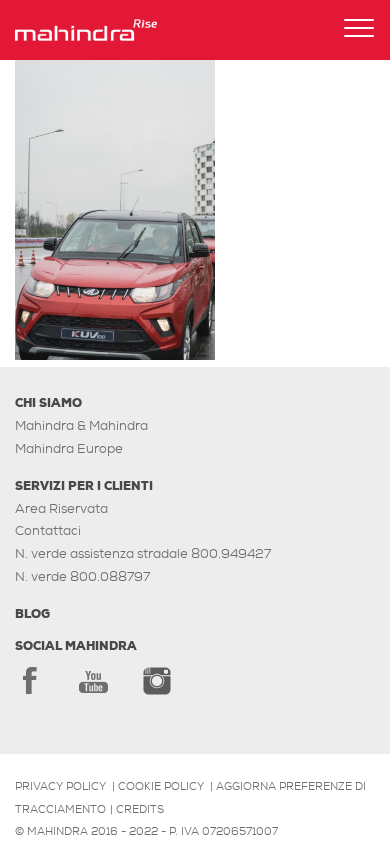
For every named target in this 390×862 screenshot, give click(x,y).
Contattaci (48, 530)
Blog (32, 614)
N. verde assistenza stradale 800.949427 (143, 553)
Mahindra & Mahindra (81, 425)
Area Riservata (61, 508)
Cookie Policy (161, 786)
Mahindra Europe (69, 448)
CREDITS (140, 809)
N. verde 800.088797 (82, 576)
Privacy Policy (60, 786)
